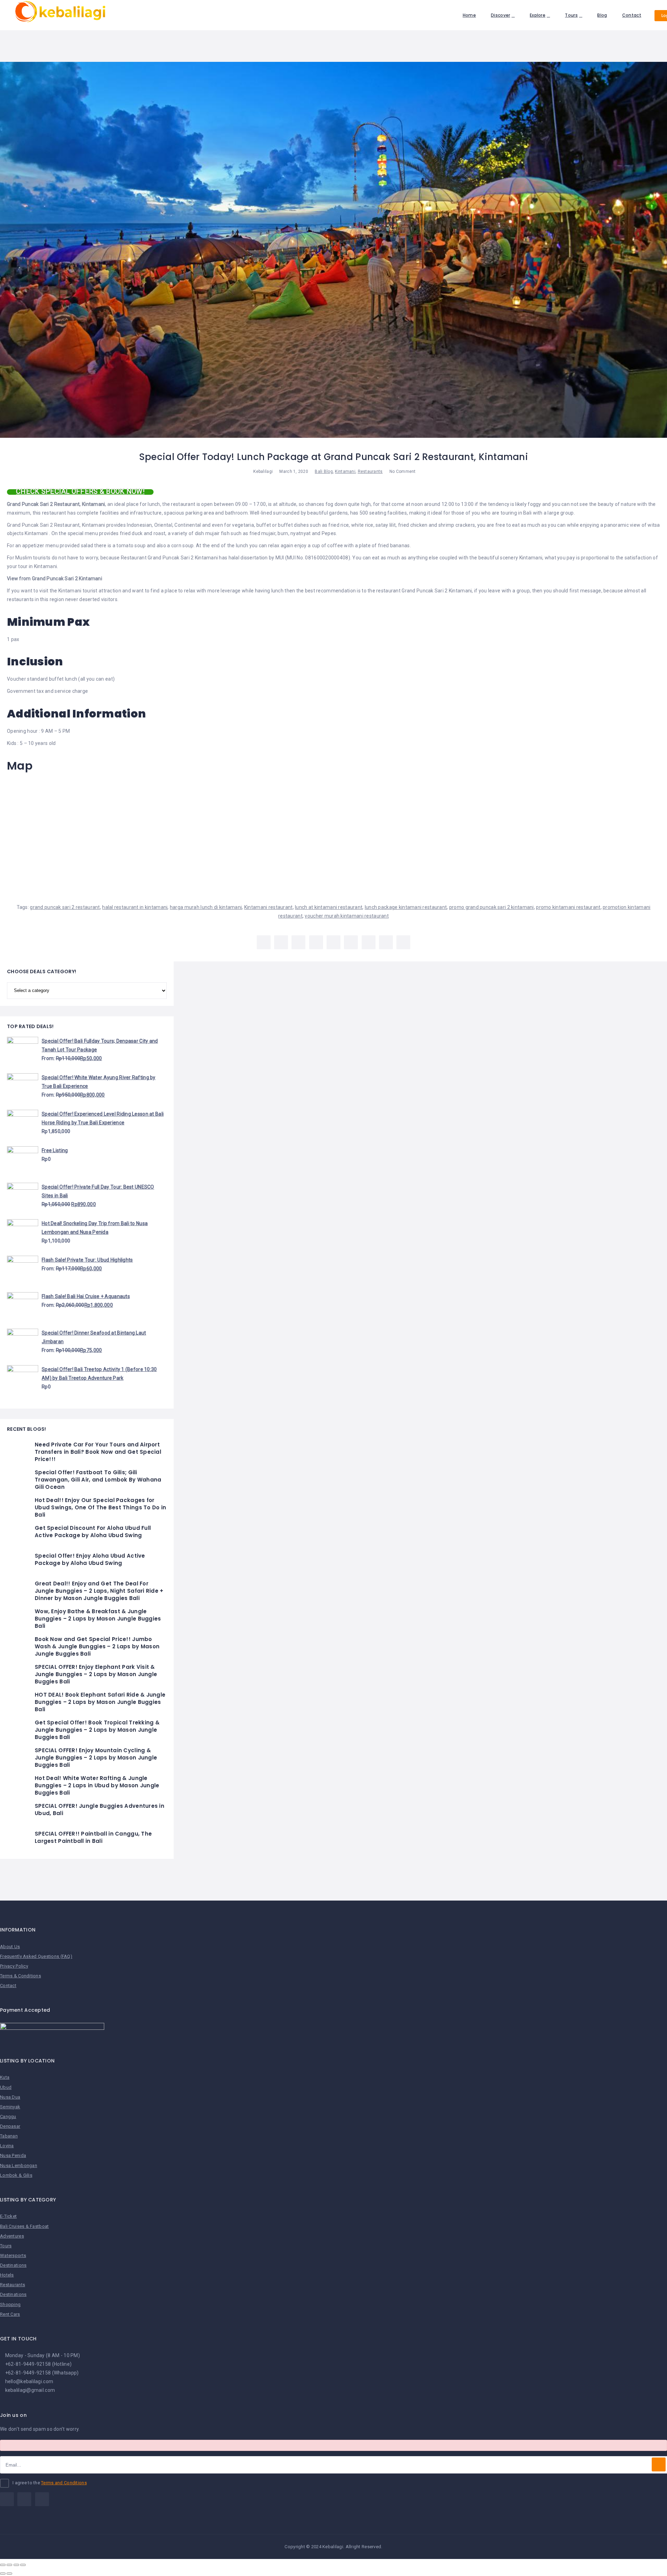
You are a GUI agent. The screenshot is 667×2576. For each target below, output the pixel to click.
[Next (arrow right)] (9, 2574)
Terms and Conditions (64, 2483)
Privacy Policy (14, 1966)
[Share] (9, 2565)
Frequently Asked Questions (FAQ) (36, 1956)
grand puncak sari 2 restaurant (65, 907)
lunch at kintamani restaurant (329, 907)
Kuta (5, 2077)
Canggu (8, 2116)
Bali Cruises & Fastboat (24, 2226)
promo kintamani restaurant (568, 907)
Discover (500, 15)
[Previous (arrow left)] (3, 2574)
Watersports (13, 2255)
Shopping (10, 2304)
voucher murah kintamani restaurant (347, 916)
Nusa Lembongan (19, 2165)
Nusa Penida (13, 2155)
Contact (632, 15)
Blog (602, 15)
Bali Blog (324, 471)
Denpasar (10, 2126)
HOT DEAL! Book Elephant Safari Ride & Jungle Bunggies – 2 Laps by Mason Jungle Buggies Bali (100, 1702)
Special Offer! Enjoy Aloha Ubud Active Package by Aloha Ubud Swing (90, 1559)
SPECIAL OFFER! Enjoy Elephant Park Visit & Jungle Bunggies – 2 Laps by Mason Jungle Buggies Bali (96, 1674)
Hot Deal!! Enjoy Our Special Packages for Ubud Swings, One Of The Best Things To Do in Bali (100, 1507)
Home (469, 15)
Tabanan (9, 2136)
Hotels (7, 2275)
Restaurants (370, 471)
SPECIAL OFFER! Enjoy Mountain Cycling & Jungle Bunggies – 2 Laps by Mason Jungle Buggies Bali (96, 1758)
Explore (538, 15)
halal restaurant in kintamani (135, 907)
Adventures (12, 2236)
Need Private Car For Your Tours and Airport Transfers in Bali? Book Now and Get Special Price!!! (98, 1452)
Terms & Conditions (20, 1976)
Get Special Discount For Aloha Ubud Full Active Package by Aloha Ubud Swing (93, 1532)
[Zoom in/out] (23, 2565)
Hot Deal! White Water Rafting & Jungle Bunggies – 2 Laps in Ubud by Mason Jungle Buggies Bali (97, 1785)
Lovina (7, 2146)
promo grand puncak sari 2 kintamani (492, 907)
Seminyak (10, 2107)
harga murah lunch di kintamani (206, 907)
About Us (10, 1947)
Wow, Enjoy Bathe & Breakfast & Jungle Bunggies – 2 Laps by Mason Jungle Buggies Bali (98, 1619)
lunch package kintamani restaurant (406, 907)
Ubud (6, 2087)
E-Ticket (8, 2216)
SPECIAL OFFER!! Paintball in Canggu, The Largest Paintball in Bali (93, 1837)
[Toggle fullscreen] (16, 2565)
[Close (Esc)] (3, 2565)
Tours (571, 15)
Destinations (13, 2265)
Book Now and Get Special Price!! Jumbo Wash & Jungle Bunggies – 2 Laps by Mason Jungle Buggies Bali (97, 1646)
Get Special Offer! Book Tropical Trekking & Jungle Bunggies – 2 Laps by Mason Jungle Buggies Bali (97, 1730)
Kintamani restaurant (269, 907)
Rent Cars (10, 2314)
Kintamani (345, 471)
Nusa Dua (10, 2097)
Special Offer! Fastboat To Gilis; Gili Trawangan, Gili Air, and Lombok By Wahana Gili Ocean (98, 1480)
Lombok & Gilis (16, 2175)
